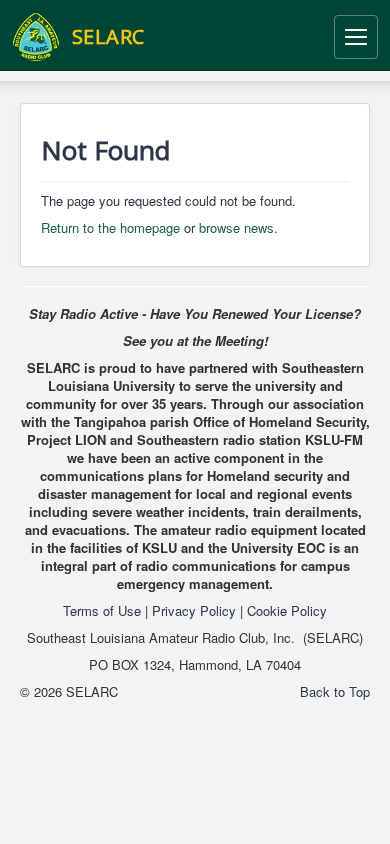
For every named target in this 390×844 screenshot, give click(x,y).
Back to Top (335, 691)
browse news (236, 227)
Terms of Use (102, 610)
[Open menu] (356, 37)
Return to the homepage (110, 227)
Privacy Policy (194, 610)
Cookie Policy (287, 610)
